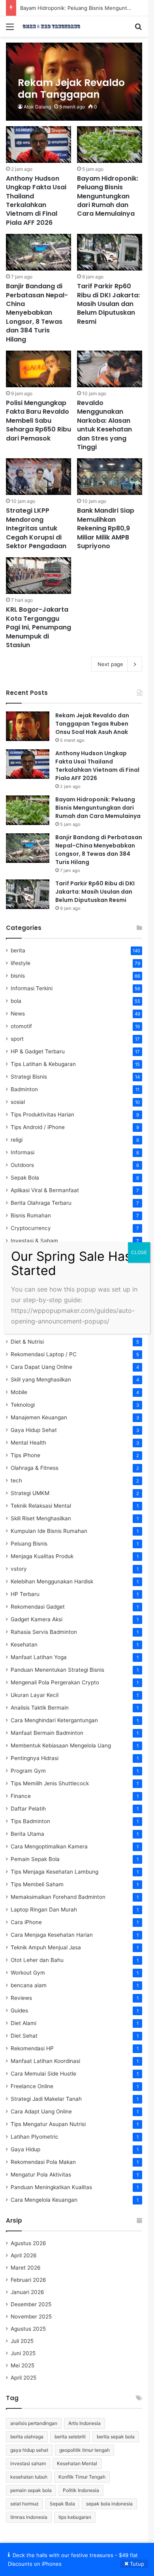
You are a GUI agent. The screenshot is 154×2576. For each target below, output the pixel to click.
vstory (19, 1569)
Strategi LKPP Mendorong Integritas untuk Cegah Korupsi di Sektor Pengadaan (36, 528)
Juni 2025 (23, 2353)
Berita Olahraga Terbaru (41, 1203)
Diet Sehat (24, 2036)
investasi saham (28, 2463)
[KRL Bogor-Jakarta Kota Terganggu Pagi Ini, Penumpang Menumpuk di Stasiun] (38, 576)
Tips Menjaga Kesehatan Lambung (54, 1872)
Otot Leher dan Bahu (37, 1960)
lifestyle (21, 963)
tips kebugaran (75, 2517)
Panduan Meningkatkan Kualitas (51, 2187)
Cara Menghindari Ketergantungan (54, 1720)
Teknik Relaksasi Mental (41, 1506)
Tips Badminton (30, 1821)
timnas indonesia (29, 2517)
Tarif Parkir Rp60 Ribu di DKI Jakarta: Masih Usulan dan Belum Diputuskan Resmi (108, 304)
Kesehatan (24, 1645)
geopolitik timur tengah (85, 2450)
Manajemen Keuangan (39, 1417)
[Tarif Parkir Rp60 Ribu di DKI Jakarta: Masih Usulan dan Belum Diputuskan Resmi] (110, 252)
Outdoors (22, 1165)
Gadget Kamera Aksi (37, 1619)
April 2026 (24, 2255)
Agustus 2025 (28, 2329)
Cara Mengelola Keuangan (44, 2200)
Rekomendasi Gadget (38, 1607)
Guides (19, 2010)
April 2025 (23, 2378)
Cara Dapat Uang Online (41, 1367)
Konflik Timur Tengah (82, 2477)
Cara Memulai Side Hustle (43, 2074)
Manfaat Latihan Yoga (39, 1657)
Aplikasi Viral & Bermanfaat (45, 1190)
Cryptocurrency (31, 1228)
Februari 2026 (28, 2280)
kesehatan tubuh (29, 2477)
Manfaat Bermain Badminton (47, 1733)
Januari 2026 (27, 2292)
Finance (21, 1796)
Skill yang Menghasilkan (41, 1379)
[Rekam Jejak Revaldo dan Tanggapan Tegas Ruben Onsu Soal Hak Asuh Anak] (74, 82)
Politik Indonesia (81, 2490)
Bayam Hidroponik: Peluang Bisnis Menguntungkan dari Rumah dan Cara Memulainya (108, 196)
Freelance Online (32, 2086)
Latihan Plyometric (35, 2137)
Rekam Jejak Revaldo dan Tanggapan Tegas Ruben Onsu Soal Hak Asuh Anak (92, 724)
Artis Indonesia (85, 2423)
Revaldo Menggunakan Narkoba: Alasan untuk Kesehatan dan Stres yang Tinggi (104, 425)
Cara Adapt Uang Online (41, 2111)
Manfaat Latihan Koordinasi (45, 2061)
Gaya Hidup (25, 2149)
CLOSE (139, 1252)
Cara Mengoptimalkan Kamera (49, 1846)
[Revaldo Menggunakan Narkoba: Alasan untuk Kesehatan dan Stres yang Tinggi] (110, 369)
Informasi (23, 1152)
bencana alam (29, 1985)
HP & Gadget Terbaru (38, 1051)
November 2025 (31, 2317)
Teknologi (23, 1405)
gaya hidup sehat (29, 2450)
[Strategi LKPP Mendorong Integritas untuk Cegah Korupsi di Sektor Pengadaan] (38, 477)
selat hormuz (24, 2504)
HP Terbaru (25, 1594)
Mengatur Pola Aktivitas (41, 2175)
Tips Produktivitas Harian (42, 1114)
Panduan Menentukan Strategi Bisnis (57, 1670)
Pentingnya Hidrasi (35, 1758)
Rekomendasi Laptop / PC (44, 1354)
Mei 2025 (23, 2365)
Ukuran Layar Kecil (35, 1695)
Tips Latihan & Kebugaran (43, 1064)
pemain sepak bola (31, 2490)
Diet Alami (23, 2023)
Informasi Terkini (32, 988)
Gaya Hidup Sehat (34, 1430)
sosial (18, 1102)
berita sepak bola (116, 2437)
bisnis (18, 976)
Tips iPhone (25, 1455)
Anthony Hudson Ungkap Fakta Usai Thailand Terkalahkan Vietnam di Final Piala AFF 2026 (36, 201)
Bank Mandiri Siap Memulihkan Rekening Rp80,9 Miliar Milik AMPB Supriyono (106, 528)
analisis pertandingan (34, 2423)
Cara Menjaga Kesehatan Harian (52, 1935)
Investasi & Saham (34, 1241)
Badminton (24, 1089)
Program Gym (28, 1771)
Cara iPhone (26, 1922)
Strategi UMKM (30, 1493)
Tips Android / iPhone (38, 1127)
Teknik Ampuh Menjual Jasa (46, 1947)
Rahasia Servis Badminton (44, 1632)
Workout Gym (28, 1973)
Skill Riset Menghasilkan (41, 1518)
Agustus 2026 (28, 2243)
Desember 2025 (31, 2304)
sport (17, 1039)
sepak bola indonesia (109, 2504)
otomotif (21, 1026)
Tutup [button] (137, 2564)
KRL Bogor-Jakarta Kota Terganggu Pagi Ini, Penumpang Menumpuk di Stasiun (38, 627)
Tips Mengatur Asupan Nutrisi (48, 2124)
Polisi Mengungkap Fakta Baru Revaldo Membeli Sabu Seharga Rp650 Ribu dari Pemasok (38, 421)
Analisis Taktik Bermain (40, 1708)
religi (17, 1140)
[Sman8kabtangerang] (51, 26)
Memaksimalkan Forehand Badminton (58, 1897)
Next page (110, 664)
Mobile (19, 1392)
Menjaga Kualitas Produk (42, 1556)
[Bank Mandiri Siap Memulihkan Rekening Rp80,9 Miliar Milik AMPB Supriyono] (110, 477)
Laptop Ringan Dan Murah (44, 1910)
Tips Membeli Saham (37, 1884)
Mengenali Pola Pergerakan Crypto (55, 1682)
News (18, 1014)
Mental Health (28, 1443)
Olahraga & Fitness (35, 1468)
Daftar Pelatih (28, 1809)
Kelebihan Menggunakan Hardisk (52, 1581)
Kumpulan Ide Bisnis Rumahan (49, 1531)
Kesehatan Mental (77, 2463)
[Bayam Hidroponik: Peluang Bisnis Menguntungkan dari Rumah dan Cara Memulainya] (110, 145)
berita (18, 950)
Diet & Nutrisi (27, 1342)
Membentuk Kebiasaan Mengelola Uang (61, 1745)
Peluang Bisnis (29, 1544)
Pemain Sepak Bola (35, 1859)
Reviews (21, 1998)
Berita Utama (27, 1834)
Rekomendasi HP (32, 2048)
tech (16, 1480)
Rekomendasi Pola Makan (43, 2162)
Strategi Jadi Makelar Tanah (46, 2099)
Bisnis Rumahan (31, 1215)
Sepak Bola (25, 1178)
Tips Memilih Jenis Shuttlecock (50, 1783)
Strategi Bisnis (29, 1077)
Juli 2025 (22, 2341)
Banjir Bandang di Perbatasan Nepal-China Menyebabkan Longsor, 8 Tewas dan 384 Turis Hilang (37, 313)
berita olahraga (27, 2437)
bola (16, 1001)
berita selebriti (70, 2437)
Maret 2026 (26, 2268)
